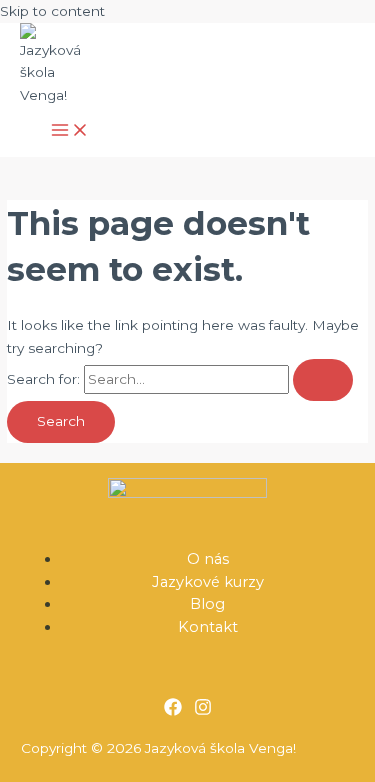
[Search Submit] (323, 380)
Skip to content (52, 11)
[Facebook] (173, 711)
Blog (207, 604)
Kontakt (208, 627)
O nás (208, 559)
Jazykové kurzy (208, 582)
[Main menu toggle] (70, 131)
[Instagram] (203, 711)
